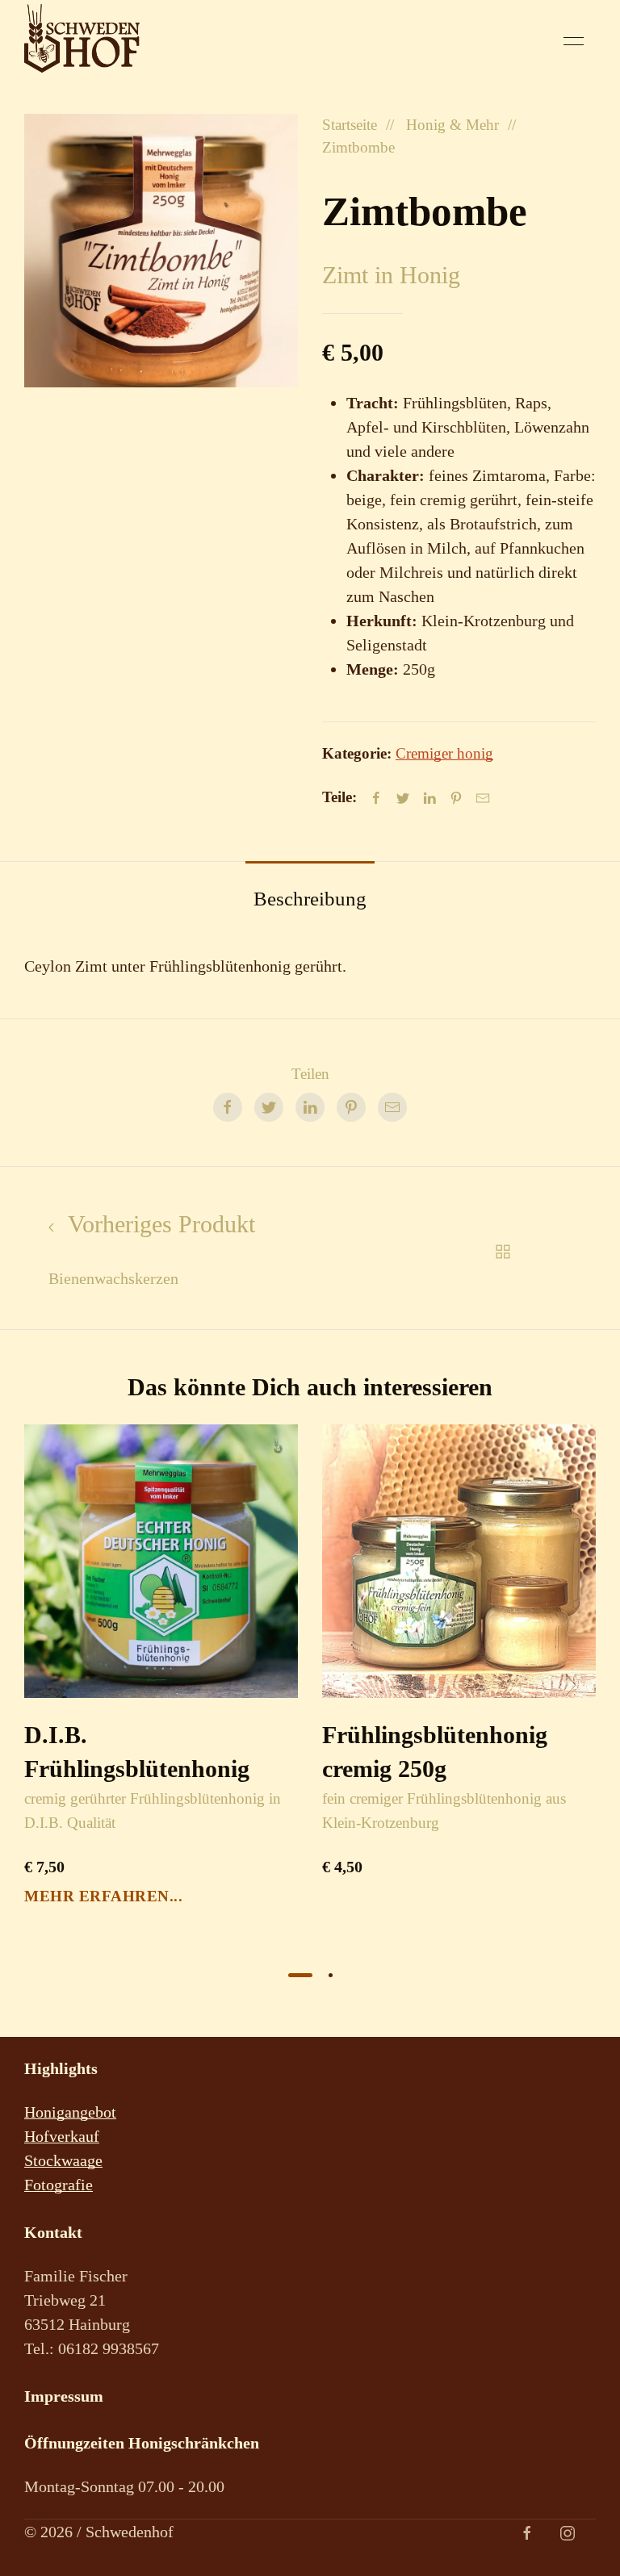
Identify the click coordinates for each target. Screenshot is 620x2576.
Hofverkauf (62, 2136)
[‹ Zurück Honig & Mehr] (503, 1248)
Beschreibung (310, 899)
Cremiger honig (444, 753)
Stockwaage (63, 2160)
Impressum (64, 2396)
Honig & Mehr (452, 125)
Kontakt (53, 2232)
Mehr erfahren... (103, 1897)
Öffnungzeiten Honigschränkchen (142, 2443)
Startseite (350, 125)
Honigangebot (70, 2112)
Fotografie (59, 2185)
